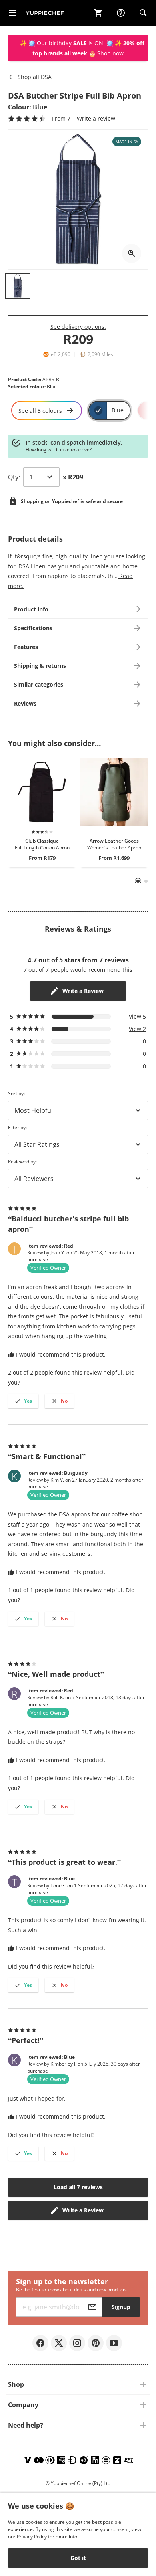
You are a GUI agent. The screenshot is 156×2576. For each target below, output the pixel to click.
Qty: (14, 477)
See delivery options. (78, 327)
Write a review (96, 118)
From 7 (61, 118)
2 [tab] (146, 881)
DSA (35, 77)
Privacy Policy (32, 2537)
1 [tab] (138, 881)
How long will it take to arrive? (59, 450)
